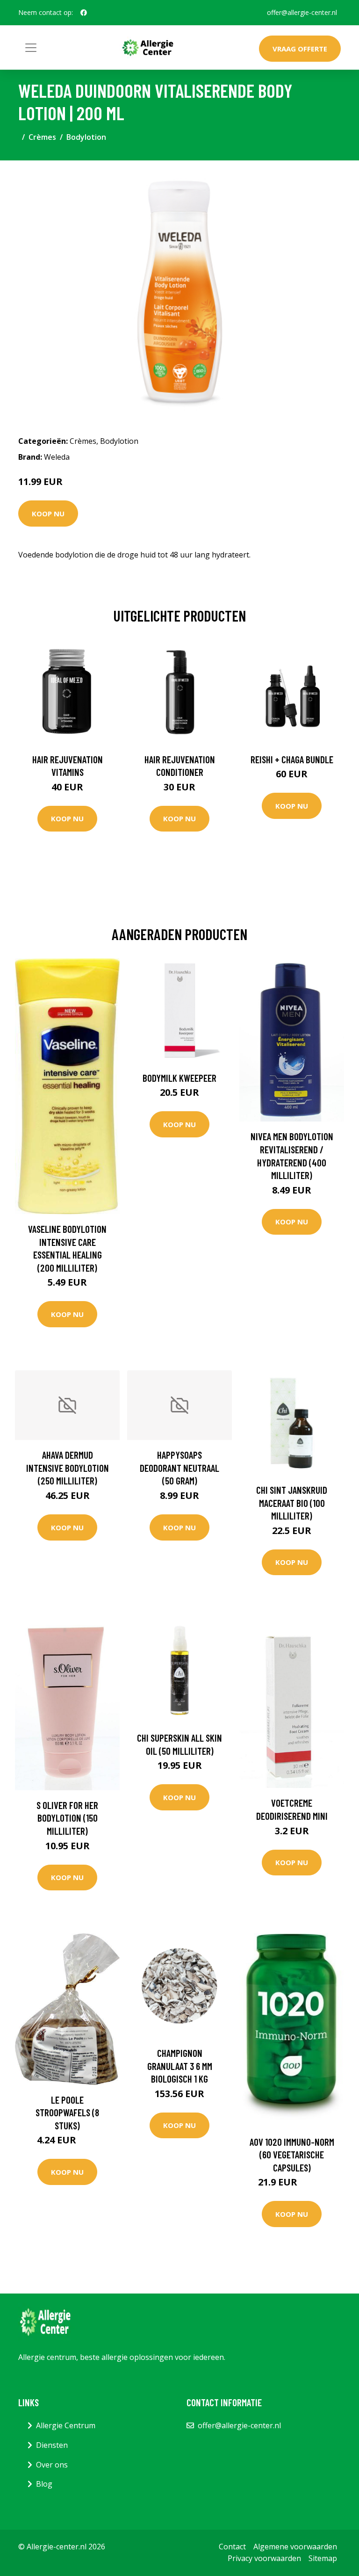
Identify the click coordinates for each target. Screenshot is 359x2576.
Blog (44, 2484)
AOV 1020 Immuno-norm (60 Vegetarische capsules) (292, 2155)
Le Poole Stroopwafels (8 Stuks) (67, 2113)
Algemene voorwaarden (295, 2547)
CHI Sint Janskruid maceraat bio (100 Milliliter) (292, 1503)
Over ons (52, 2465)
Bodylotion (86, 137)
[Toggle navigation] (31, 48)
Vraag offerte (300, 49)
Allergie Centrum (66, 2425)
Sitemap (323, 2558)
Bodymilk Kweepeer (179, 1078)
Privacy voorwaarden (264, 2558)
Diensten (52, 2445)
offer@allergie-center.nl (302, 12)
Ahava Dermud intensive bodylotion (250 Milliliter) (68, 1468)
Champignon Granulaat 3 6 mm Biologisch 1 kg (180, 2066)
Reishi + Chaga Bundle (292, 759)
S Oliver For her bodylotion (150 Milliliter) (67, 1818)
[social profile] (84, 13)
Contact (232, 2547)
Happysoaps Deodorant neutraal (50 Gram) (179, 1468)
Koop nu (48, 514)
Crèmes (42, 137)
